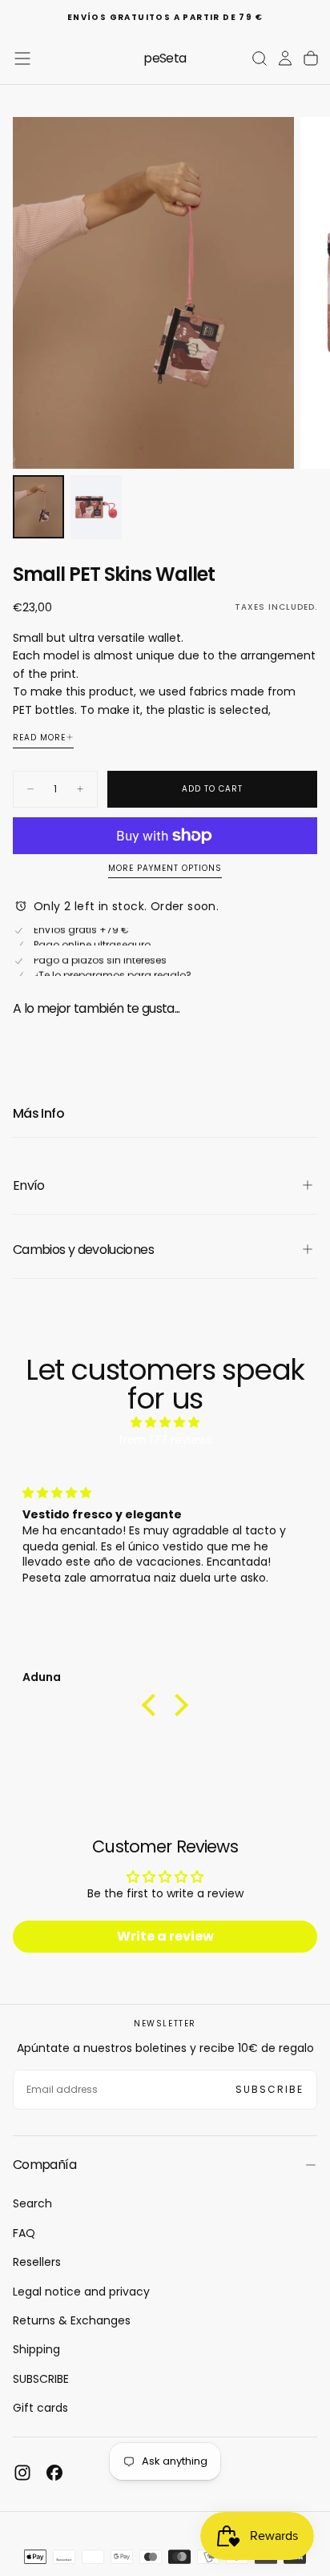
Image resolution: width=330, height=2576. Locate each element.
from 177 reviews (165, 1440)
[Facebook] (54, 2473)
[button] (22, 58)
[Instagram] (22, 2473)
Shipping (36, 2349)
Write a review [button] (165, 1936)
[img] (165, 1422)
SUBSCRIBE (41, 2379)
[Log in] (285, 58)
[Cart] (311, 58)
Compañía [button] (44, 2165)
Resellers (37, 2262)
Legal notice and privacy (81, 2292)
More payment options (165, 869)
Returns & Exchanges (72, 2320)
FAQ (24, 2233)
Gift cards (40, 2408)
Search (32, 2203)
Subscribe (270, 2089)
